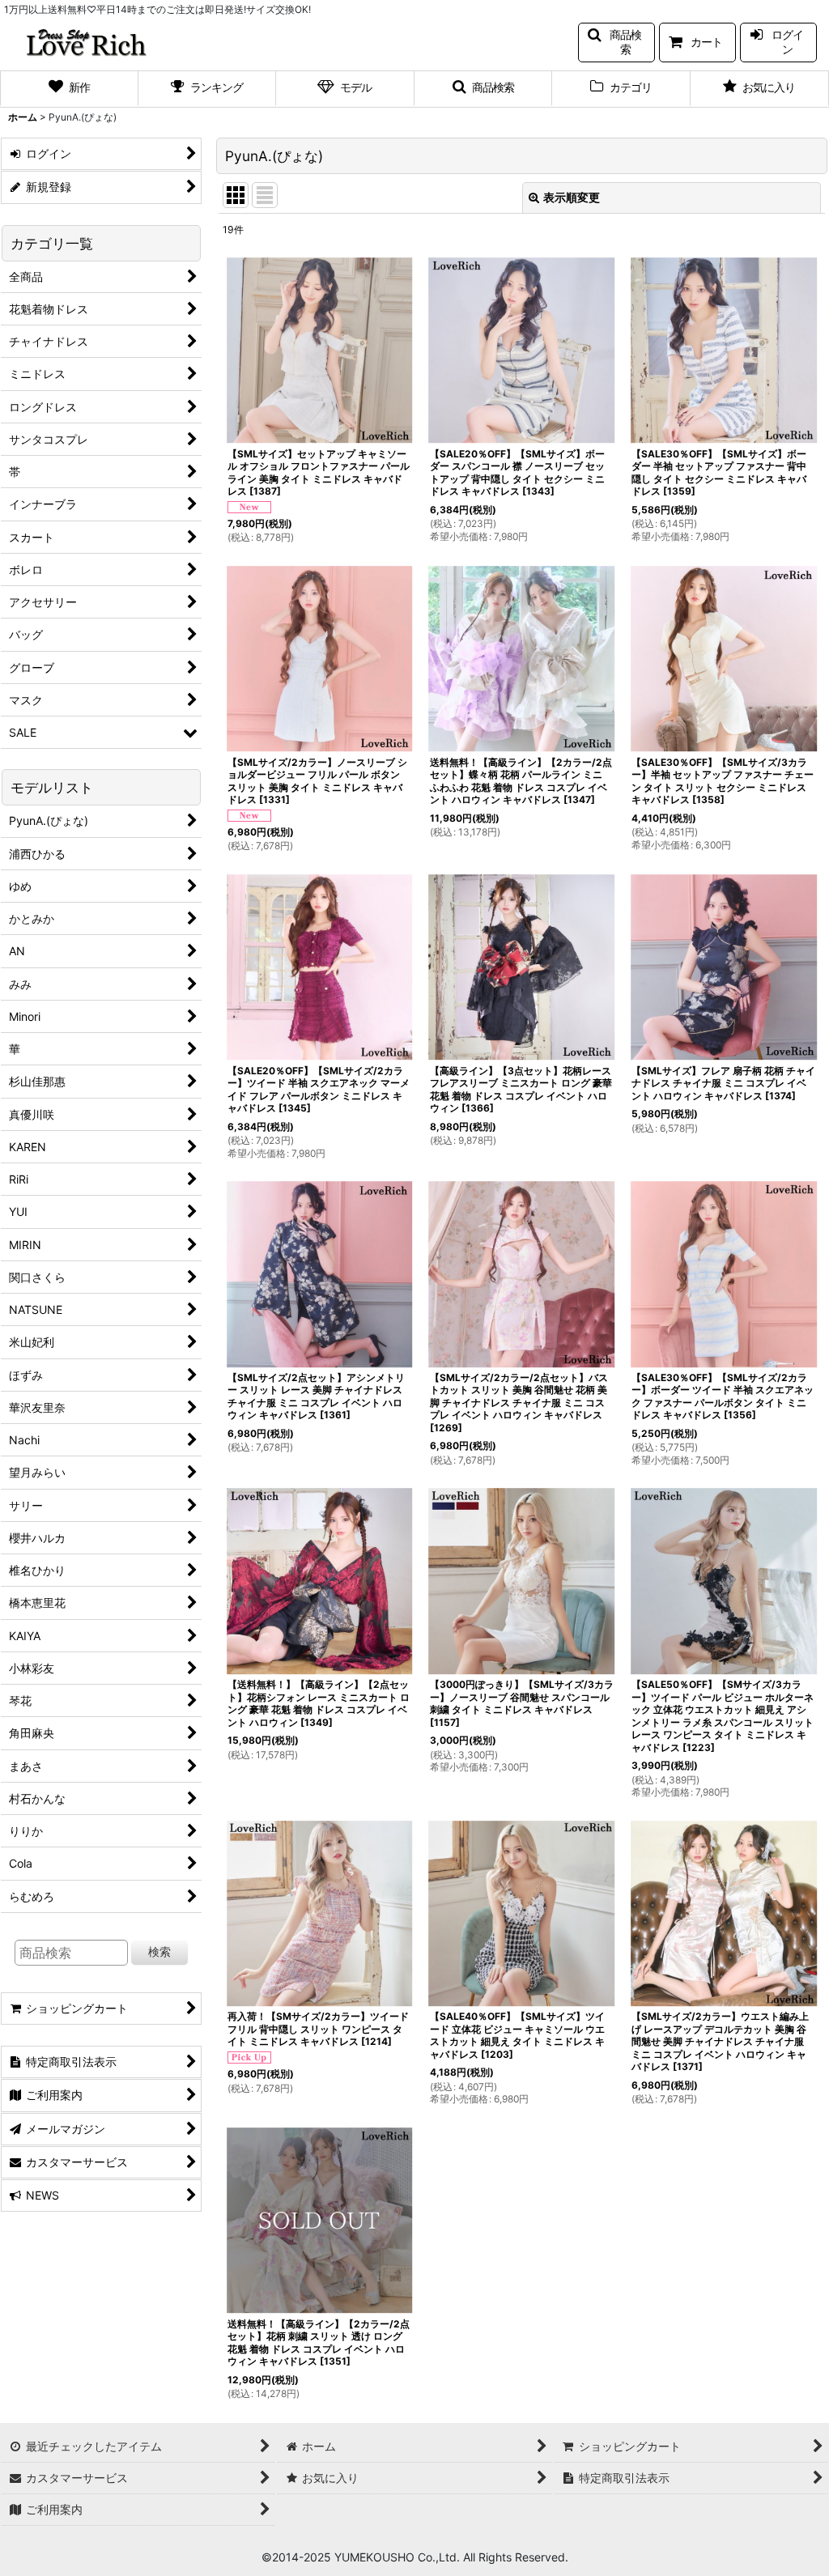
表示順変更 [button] (572, 197)
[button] (616, 43)
